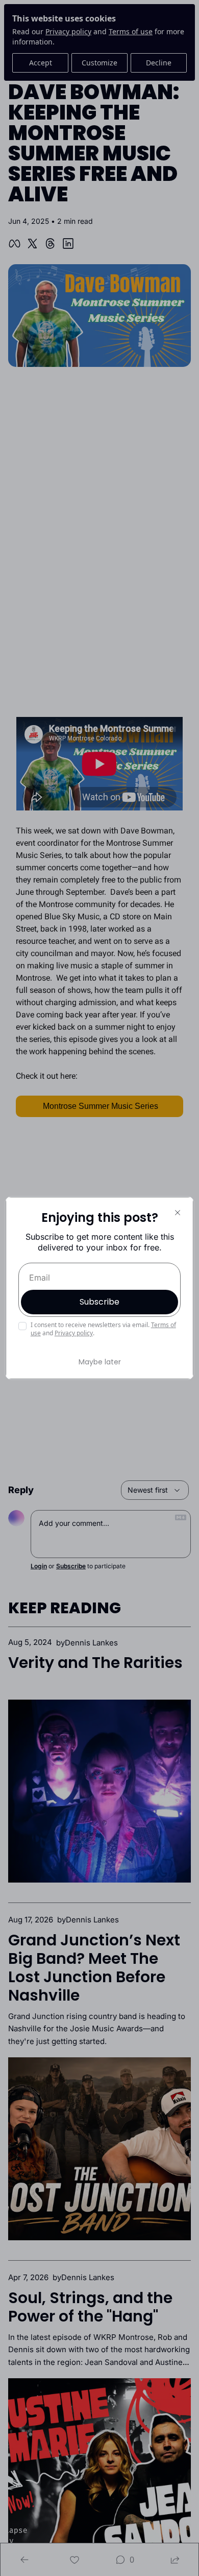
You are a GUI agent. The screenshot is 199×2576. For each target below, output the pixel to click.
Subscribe (99, 1302)
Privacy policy (74, 1333)
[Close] (178, 1213)
